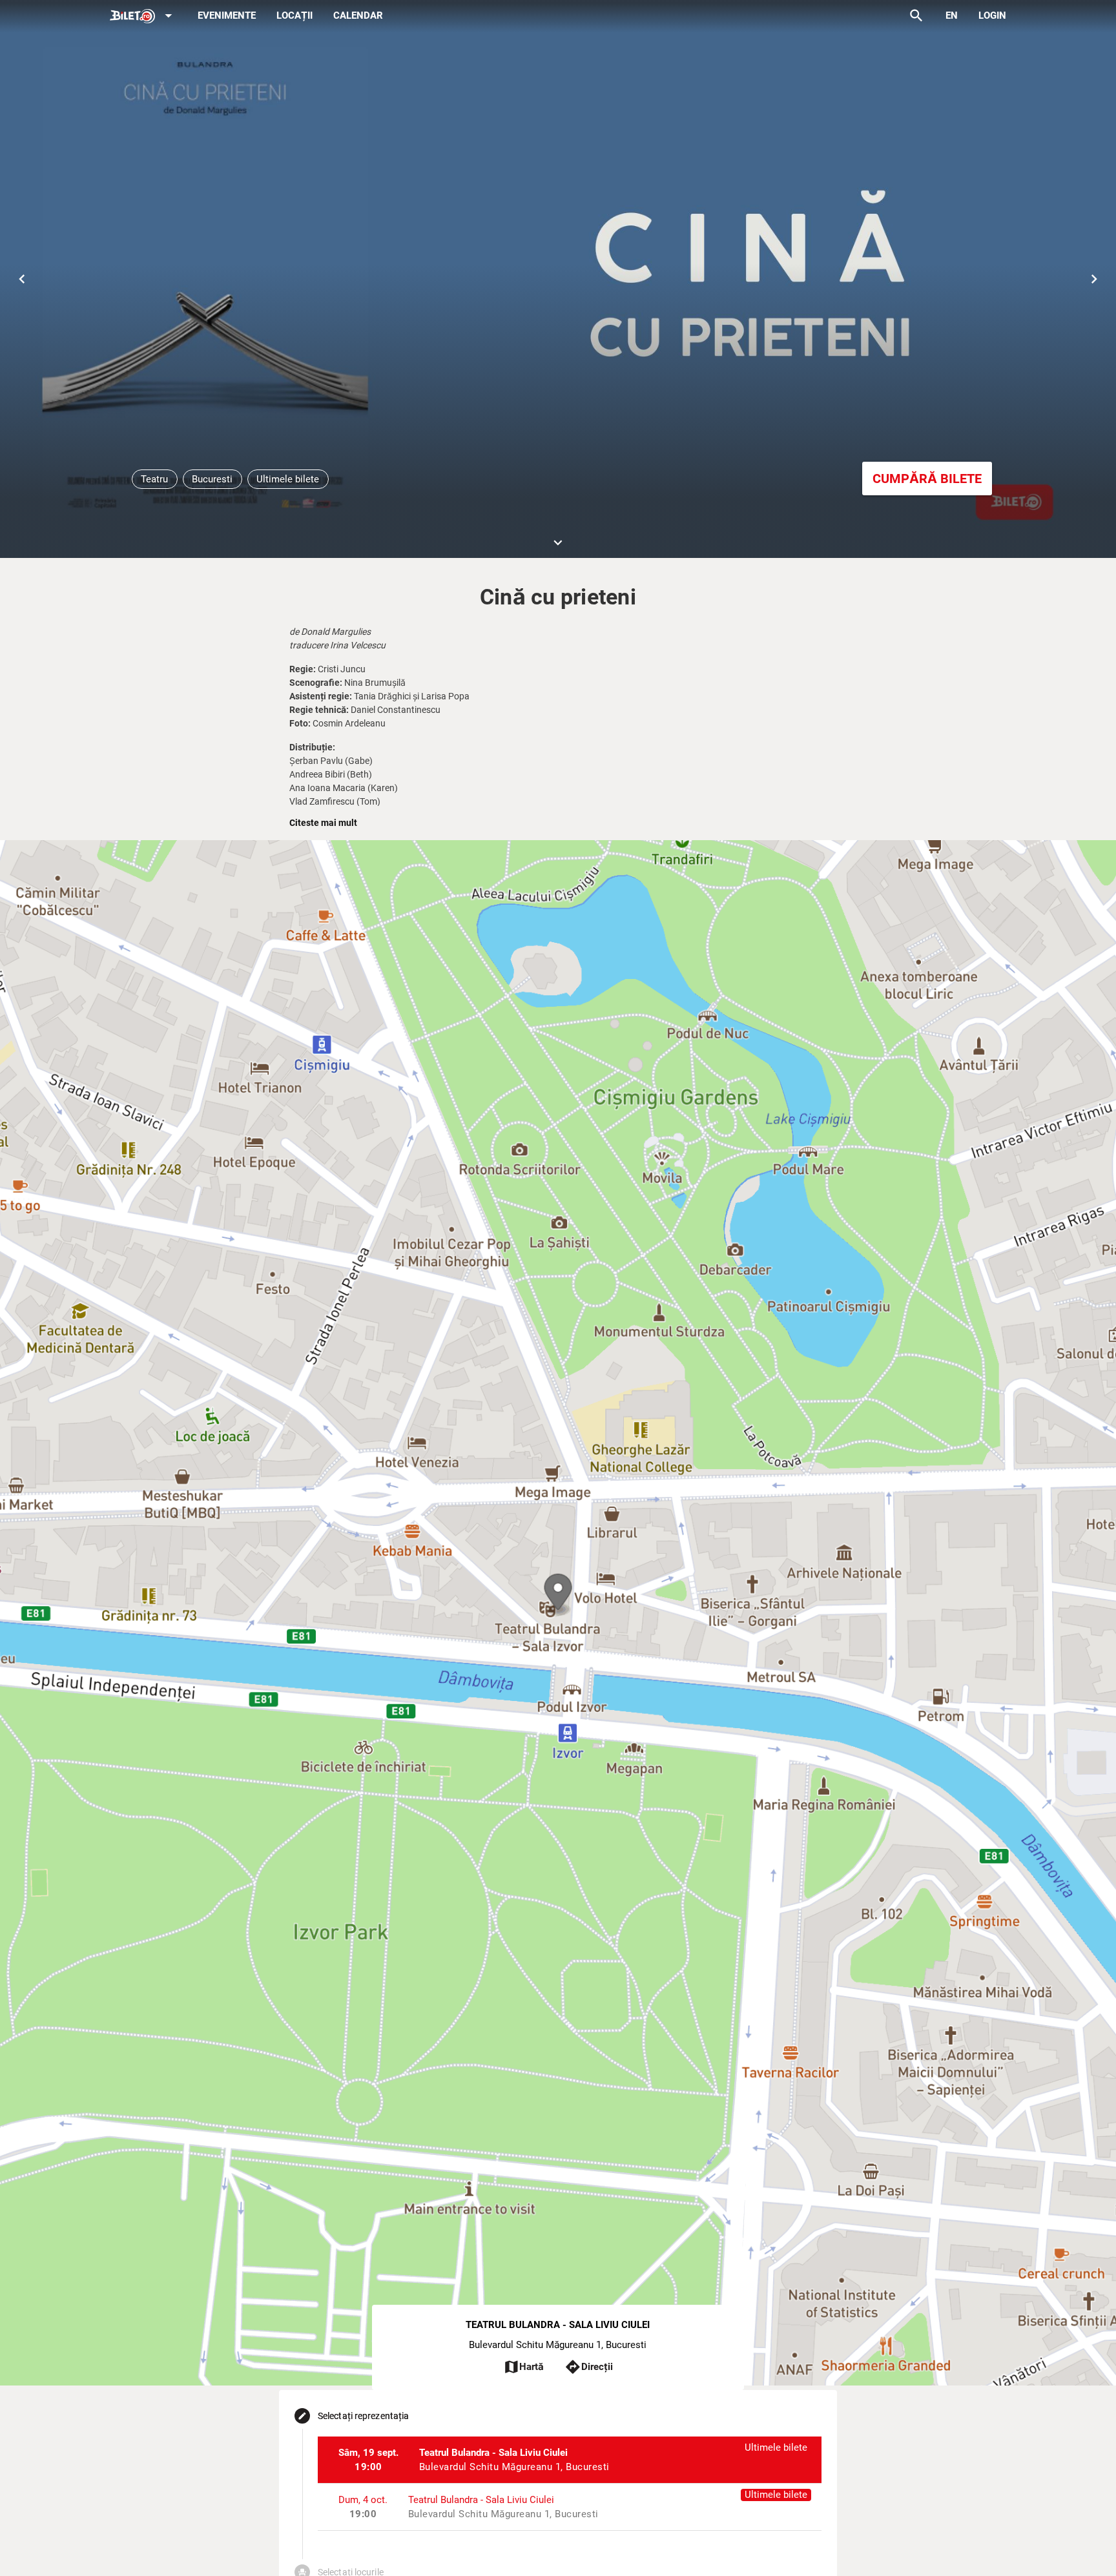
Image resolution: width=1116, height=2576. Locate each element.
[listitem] (570, 2460)
